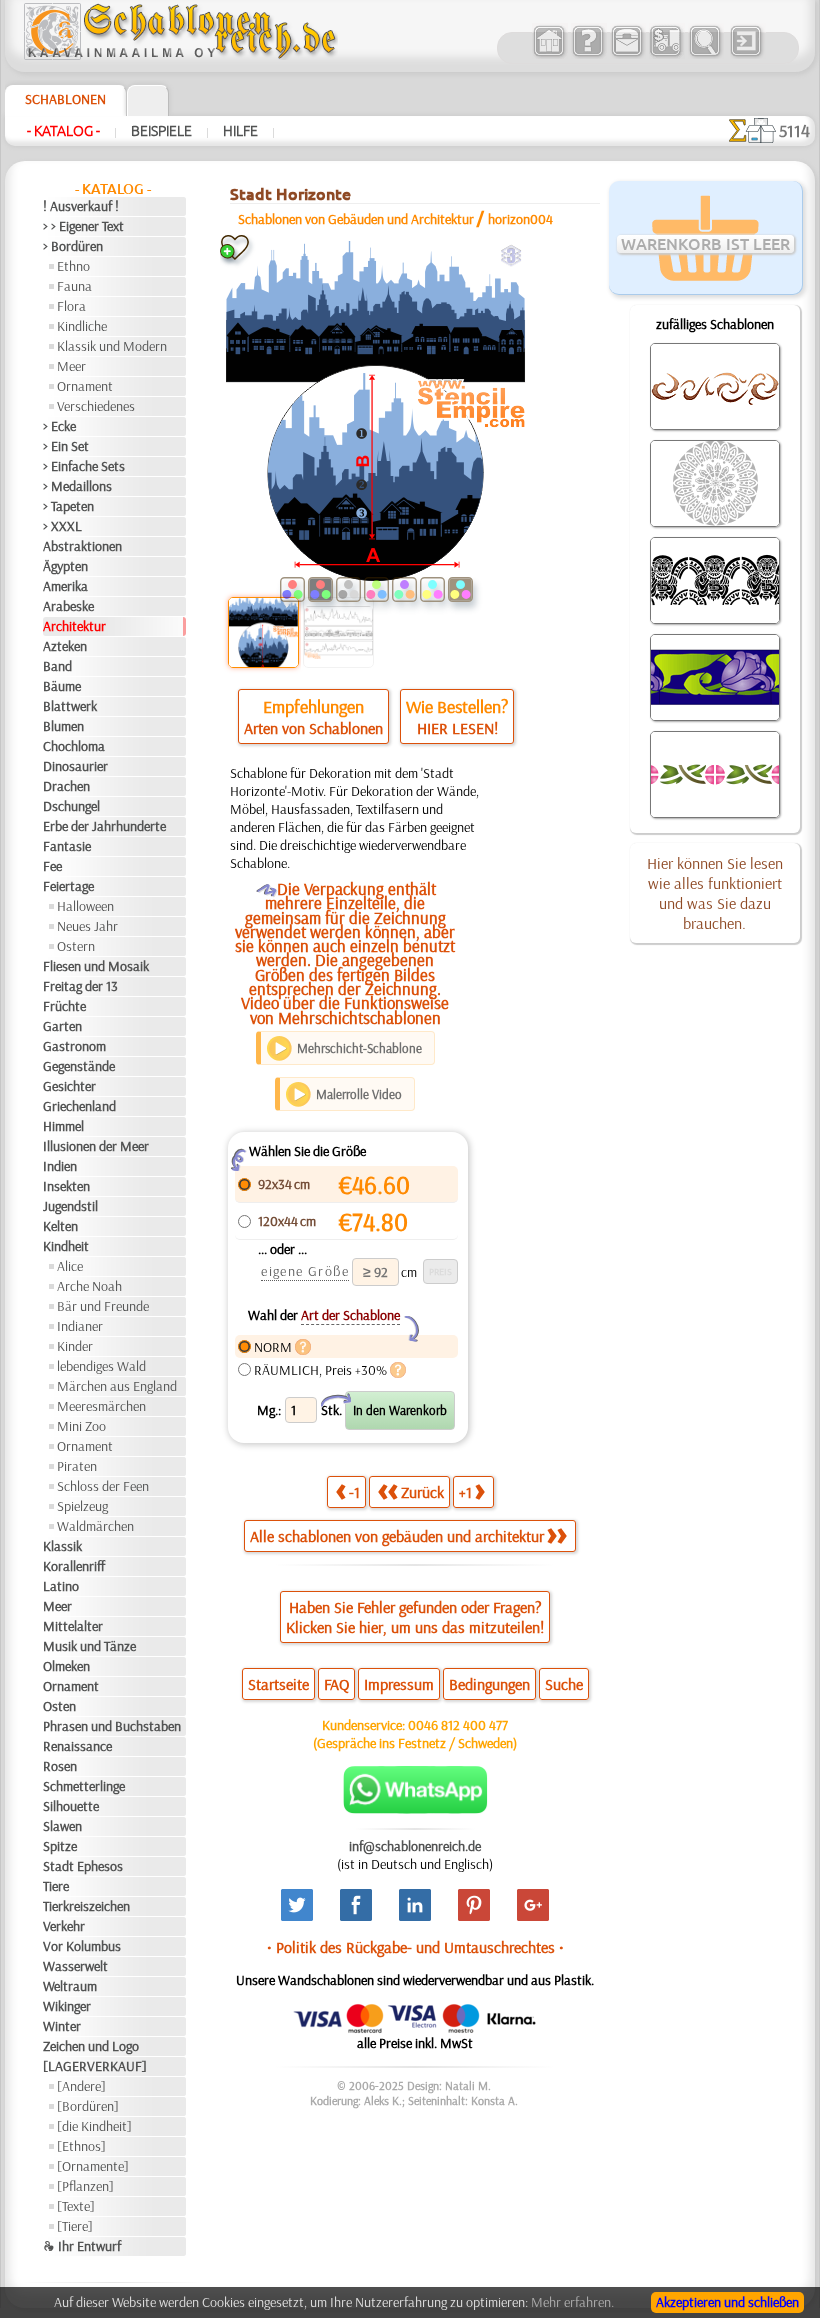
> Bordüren (73, 246)
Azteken (65, 646)
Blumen (63, 726)
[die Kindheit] (94, 2126)
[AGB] (665, 54)
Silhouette (71, 1806)
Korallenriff (74, 1566)
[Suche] (704, 54)
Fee (52, 866)
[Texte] (76, 2206)
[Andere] (81, 2086)
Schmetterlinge (84, 1786)
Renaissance (77, 1746)
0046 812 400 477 (458, 1725)
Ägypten (65, 566)
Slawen (62, 1826)
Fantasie (67, 846)
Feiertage (68, 886)
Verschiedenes (96, 406)
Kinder (75, 1346)
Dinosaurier (75, 766)
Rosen (60, 1766)
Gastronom (74, 1046)
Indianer (80, 1326)
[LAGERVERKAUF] (95, 2066)
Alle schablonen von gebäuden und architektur (397, 1536)
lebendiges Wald (101, 1366)
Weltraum (70, 1986)
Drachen (66, 786)
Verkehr (64, 1926)
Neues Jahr (87, 926)
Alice (70, 1266)
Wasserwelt (75, 1966)
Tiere (56, 1886)
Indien (60, 1166)
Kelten (60, 1226)
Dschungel (71, 806)
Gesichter (69, 1086)
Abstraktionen (82, 546)
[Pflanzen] (85, 2186)
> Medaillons (77, 486)
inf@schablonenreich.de (415, 1846)
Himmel (63, 1126)
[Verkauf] (548, 54)
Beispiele (161, 131)
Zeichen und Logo (91, 2046)
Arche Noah (89, 1286)
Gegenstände (79, 1066)
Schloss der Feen (103, 1486)
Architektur (74, 626)
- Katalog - (63, 131)
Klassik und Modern (112, 346)
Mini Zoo (81, 1426)
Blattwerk (70, 706)
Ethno (73, 266)
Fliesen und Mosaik (96, 966)
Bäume (62, 686)
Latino (61, 1586)
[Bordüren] (88, 2106)
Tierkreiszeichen (86, 1906)
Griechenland (79, 1106)
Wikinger (67, 2006)
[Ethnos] (81, 2146)
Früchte (64, 1006)
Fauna (74, 286)
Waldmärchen (95, 1526)
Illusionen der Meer (96, 1146)
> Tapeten (68, 506)
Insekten (66, 1186)
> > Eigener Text (83, 226)
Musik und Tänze (89, 1646)
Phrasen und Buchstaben (112, 1726)
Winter (62, 2026)
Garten (62, 1026)
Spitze (60, 1846)
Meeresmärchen (101, 1406)
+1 (465, 1492)
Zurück (422, 1492)
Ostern (76, 946)
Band (57, 666)
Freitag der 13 (80, 986)
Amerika (65, 586)
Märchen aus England (117, 1386)
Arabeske (68, 606)
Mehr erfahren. (572, 2302)
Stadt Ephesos (83, 1866)
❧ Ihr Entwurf (82, 2246)
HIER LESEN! (457, 728)
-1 (354, 1492)
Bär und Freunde (103, 1306)
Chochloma (74, 746)
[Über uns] (587, 54)
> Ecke (59, 426)
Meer (71, 366)
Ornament (85, 386)
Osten (59, 1706)
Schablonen (65, 99)
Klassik (62, 1546)
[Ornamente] (93, 2166)
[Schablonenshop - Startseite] (179, 55)
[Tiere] (75, 2226)
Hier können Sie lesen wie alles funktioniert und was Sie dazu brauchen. (715, 893)
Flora (71, 306)
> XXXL (62, 526)
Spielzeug (82, 1506)
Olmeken (66, 1666)
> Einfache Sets (84, 466)
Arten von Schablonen (313, 728)
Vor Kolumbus (82, 1946)
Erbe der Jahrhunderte (104, 826)
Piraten (77, 1466)
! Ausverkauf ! (81, 206)
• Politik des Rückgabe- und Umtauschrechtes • (415, 1947)
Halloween (85, 906)
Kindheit (66, 1246)
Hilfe (240, 131)
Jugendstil (70, 1206)
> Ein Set (66, 446)
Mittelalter (73, 1626)
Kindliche (82, 326)
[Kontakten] (626, 54)
